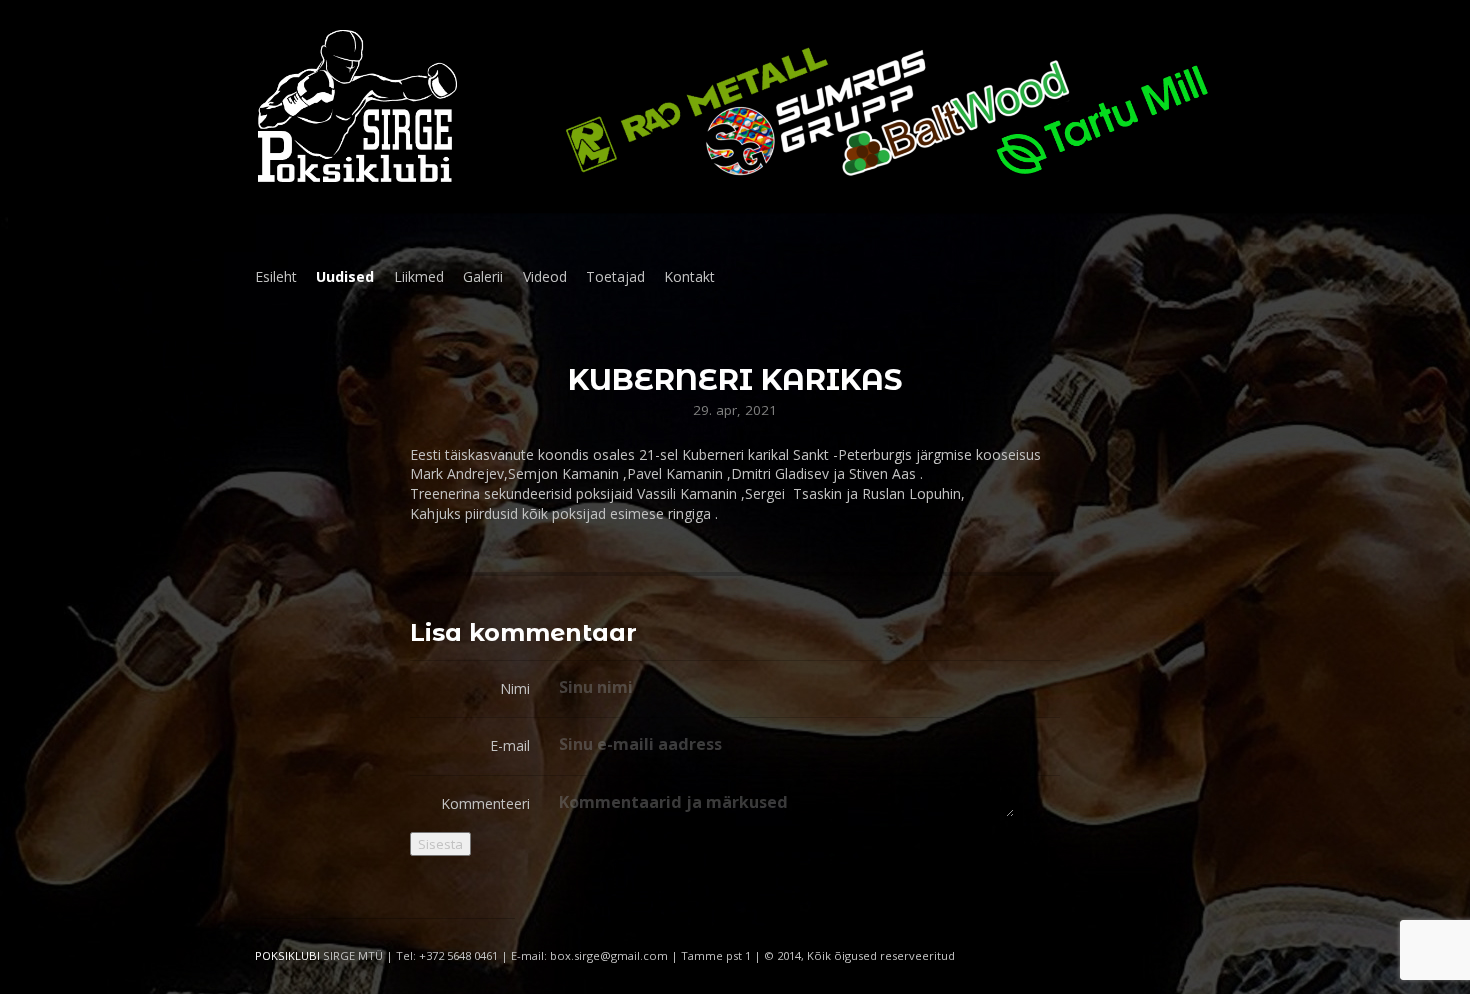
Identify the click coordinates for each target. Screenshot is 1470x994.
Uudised (345, 276)
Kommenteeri (485, 803)
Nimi (515, 688)
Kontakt (689, 276)
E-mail (510, 745)
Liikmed (419, 276)
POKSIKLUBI (287, 955)
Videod (545, 276)
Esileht (276, 276)
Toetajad (615, 276)
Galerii (483, 276)
